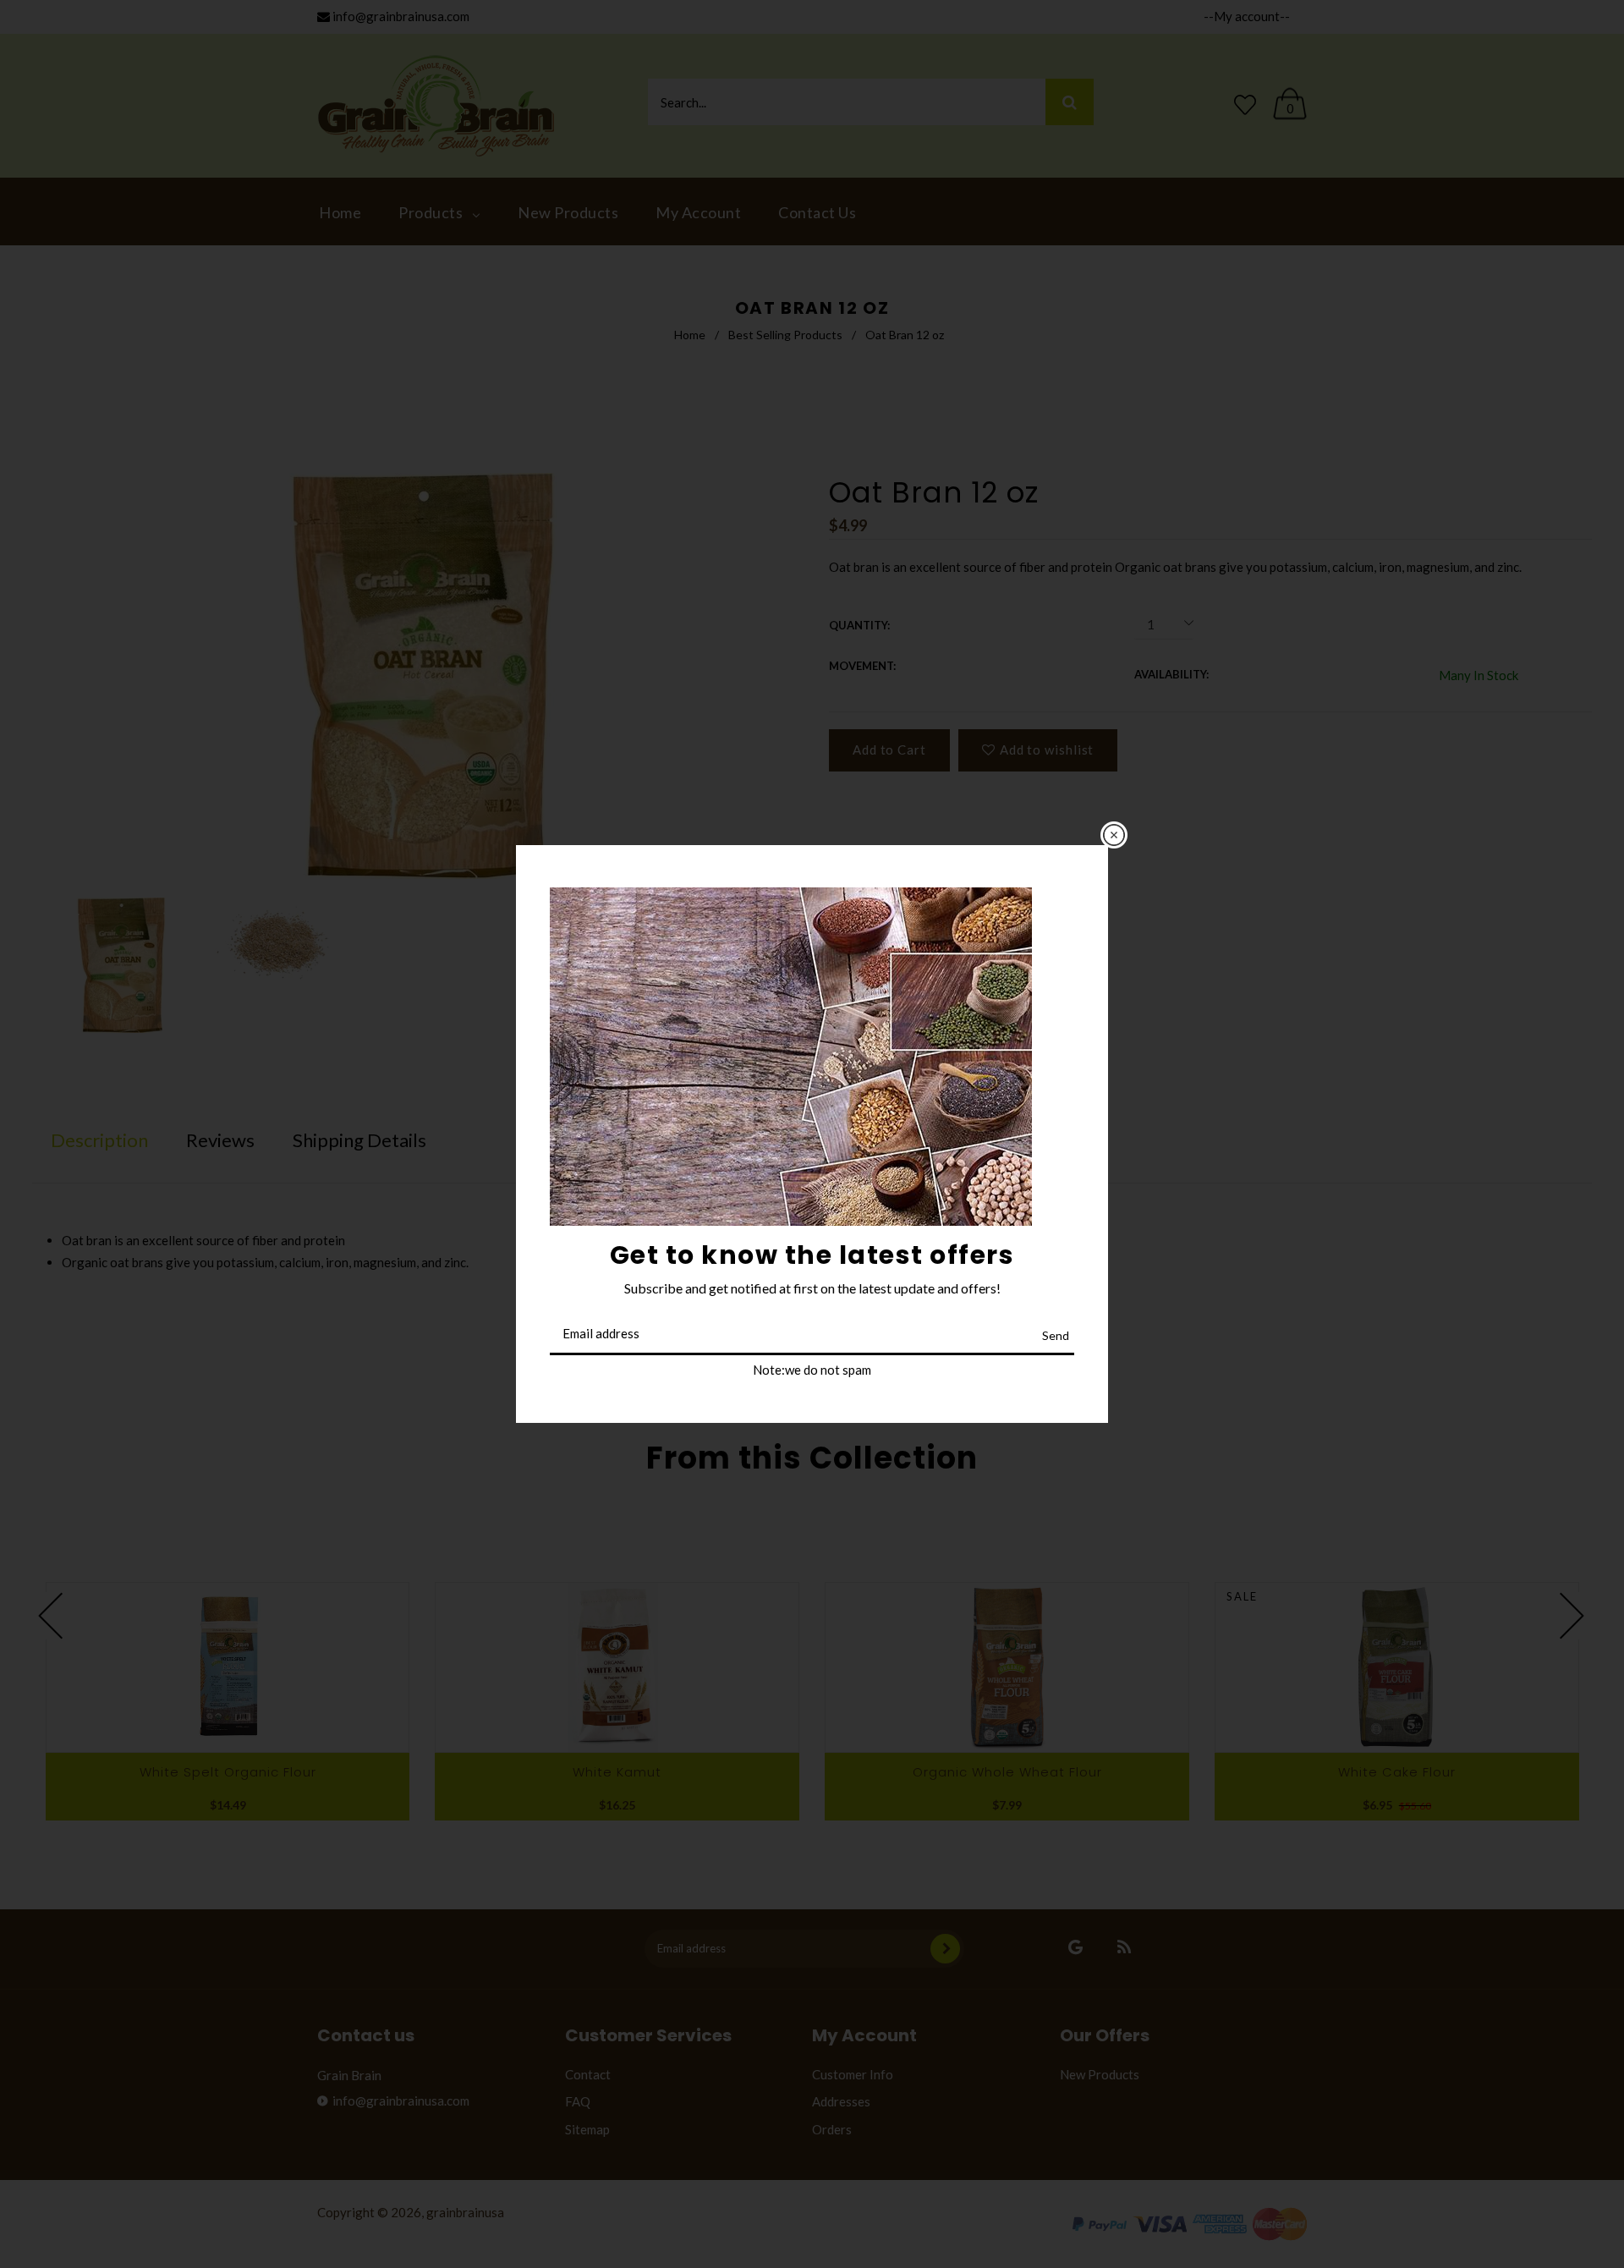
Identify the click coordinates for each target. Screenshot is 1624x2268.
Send (1056, 1335)
